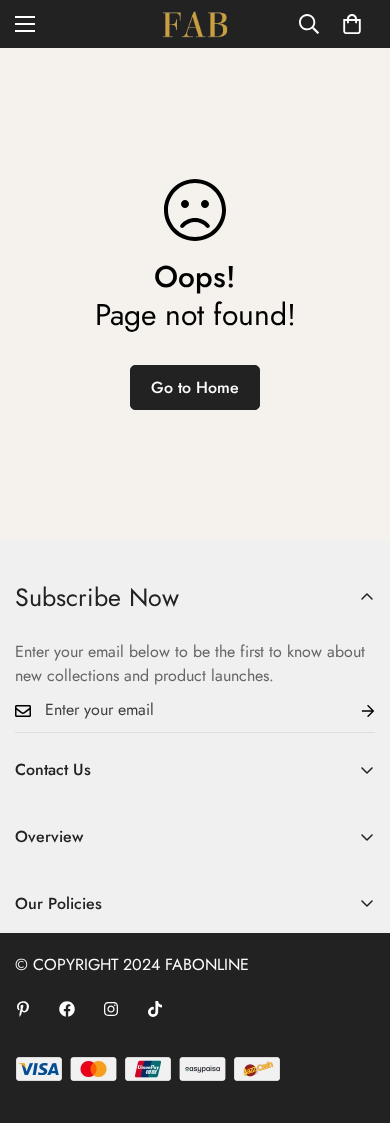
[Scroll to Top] (354, 1017)
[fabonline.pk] (195, 24)
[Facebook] (67, 1009)
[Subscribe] (352, 710)
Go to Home (195, 387)
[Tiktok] (155, 1009)
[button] (352, 24)
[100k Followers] (111, 1009)
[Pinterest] (23, 1009)
